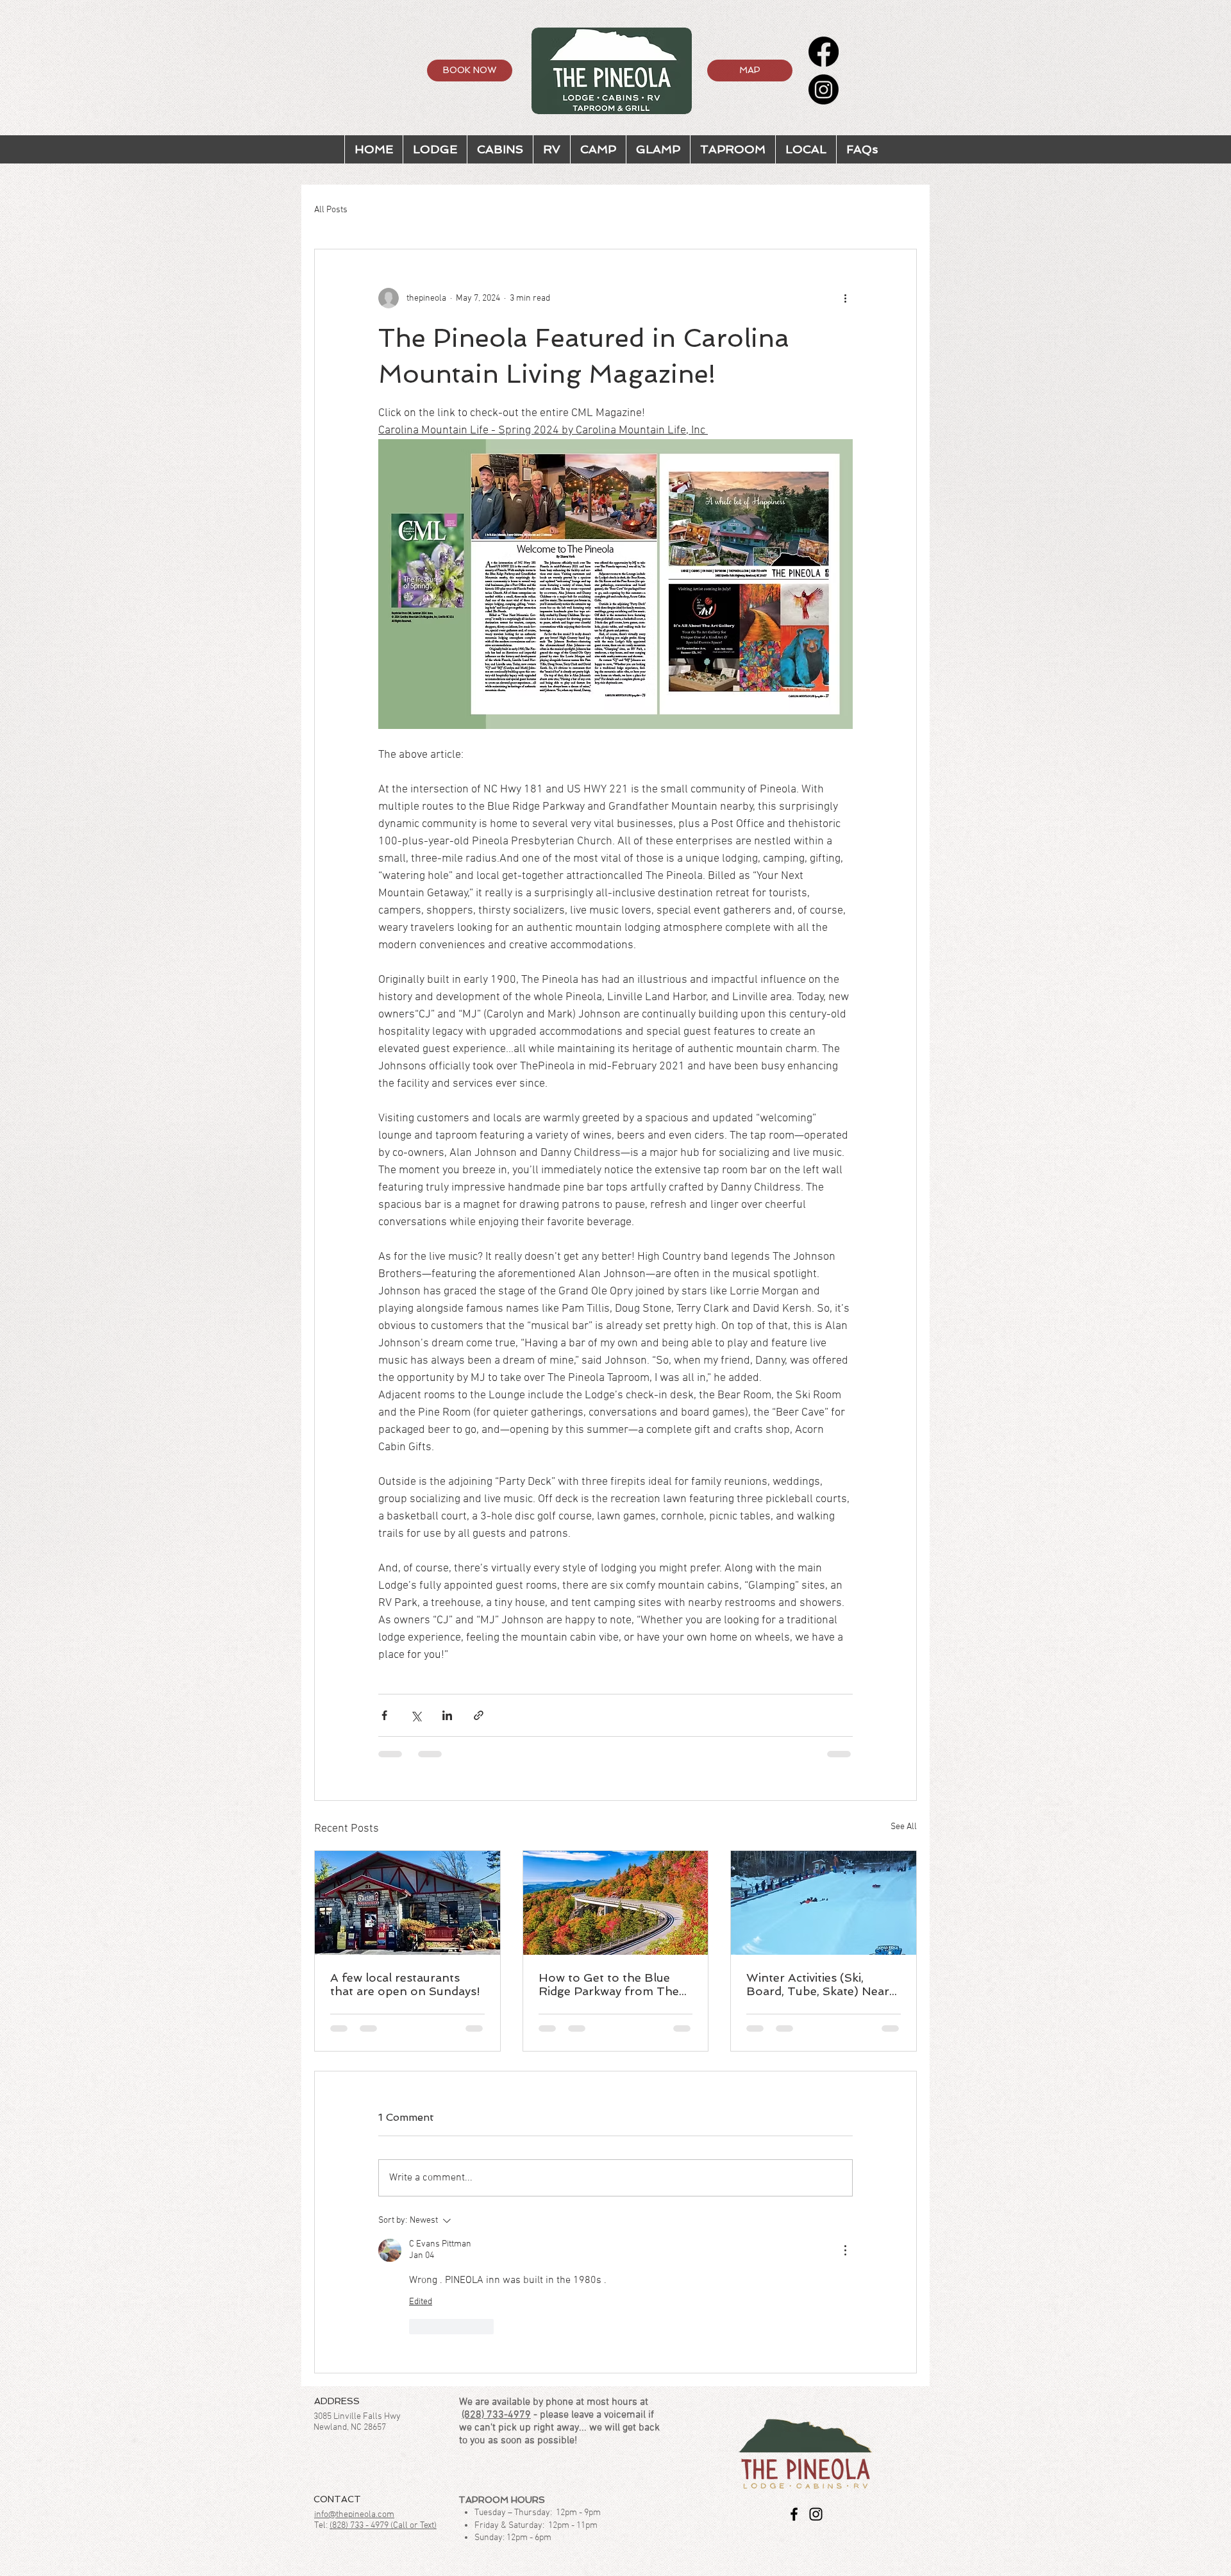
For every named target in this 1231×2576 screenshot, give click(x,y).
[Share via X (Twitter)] (416, 1715)
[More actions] (845, 298)
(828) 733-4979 (496, 2415)
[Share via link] (479, 1715)
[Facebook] (824, 52)
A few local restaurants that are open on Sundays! (405, 1984)
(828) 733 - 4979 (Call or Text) (383, 2526)
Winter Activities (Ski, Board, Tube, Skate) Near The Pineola (818, 1984)
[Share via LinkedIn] (447, 1715)
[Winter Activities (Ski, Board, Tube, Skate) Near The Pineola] (824, 1903)
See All (904, 1827)
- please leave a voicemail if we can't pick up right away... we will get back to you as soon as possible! (559, 2428)
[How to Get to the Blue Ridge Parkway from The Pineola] (616, 1903)
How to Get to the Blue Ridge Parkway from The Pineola (609, 1984)
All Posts (331, 210)
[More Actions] (845, 2250)
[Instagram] (824, 89)
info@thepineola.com (354, 2515)
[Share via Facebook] (384, 1715)
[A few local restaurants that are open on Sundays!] (407, 1903)
